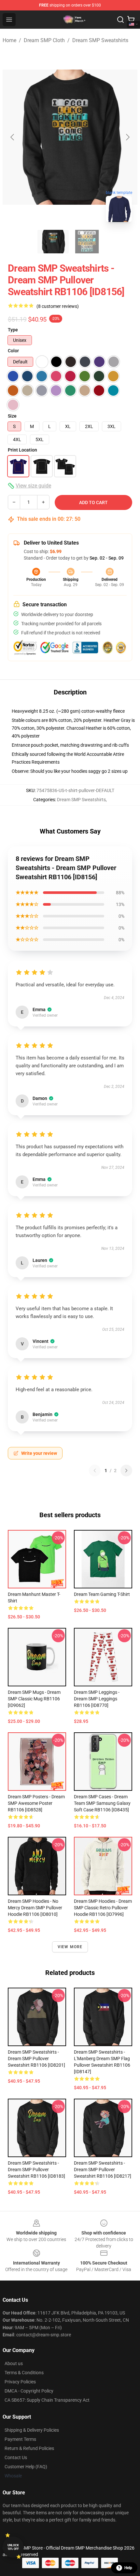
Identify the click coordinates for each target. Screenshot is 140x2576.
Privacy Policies (20, 2382)
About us (14, 2363)
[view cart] (131, 20)
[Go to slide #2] (87, 242)
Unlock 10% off (13, 2547)
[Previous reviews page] (95, 1471)
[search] (120, 20)
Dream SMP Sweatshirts (100, 40)
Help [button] (128, 2568)
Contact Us (16, 2457)
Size (12, 416)
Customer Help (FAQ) (26, 2467)
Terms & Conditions (24, 2373)
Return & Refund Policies (29, 2448)
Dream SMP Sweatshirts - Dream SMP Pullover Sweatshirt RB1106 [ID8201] (36, 2059)
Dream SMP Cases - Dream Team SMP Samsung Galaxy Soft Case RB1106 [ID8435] (102, 1803)
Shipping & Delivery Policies (32, 2430)
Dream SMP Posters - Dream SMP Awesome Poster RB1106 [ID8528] (36, 1803)
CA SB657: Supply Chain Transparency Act (47, 2400)
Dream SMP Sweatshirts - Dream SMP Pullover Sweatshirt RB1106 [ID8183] (36, 2170)
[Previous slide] (13, 137)
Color (13, 351)
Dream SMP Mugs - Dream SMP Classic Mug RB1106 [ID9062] (34, 1699)
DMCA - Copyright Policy (29, 2391)
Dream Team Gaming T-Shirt (102, 1594)
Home (9, 40)
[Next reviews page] (126, 1471)
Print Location (22, 450)
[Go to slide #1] (53, 242)
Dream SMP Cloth (44, 40)
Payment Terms (20, 2439)
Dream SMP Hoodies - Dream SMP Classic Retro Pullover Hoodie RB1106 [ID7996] (103, 1908)
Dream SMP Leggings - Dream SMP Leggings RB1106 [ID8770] (97, 1699)
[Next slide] (127, 137)
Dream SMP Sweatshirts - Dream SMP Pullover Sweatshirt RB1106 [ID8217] (103, 2170)
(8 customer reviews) (58, 306)
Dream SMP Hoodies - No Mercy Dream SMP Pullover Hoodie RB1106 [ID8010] (35, 1908)
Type (13, 330)
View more (70, 1947)
